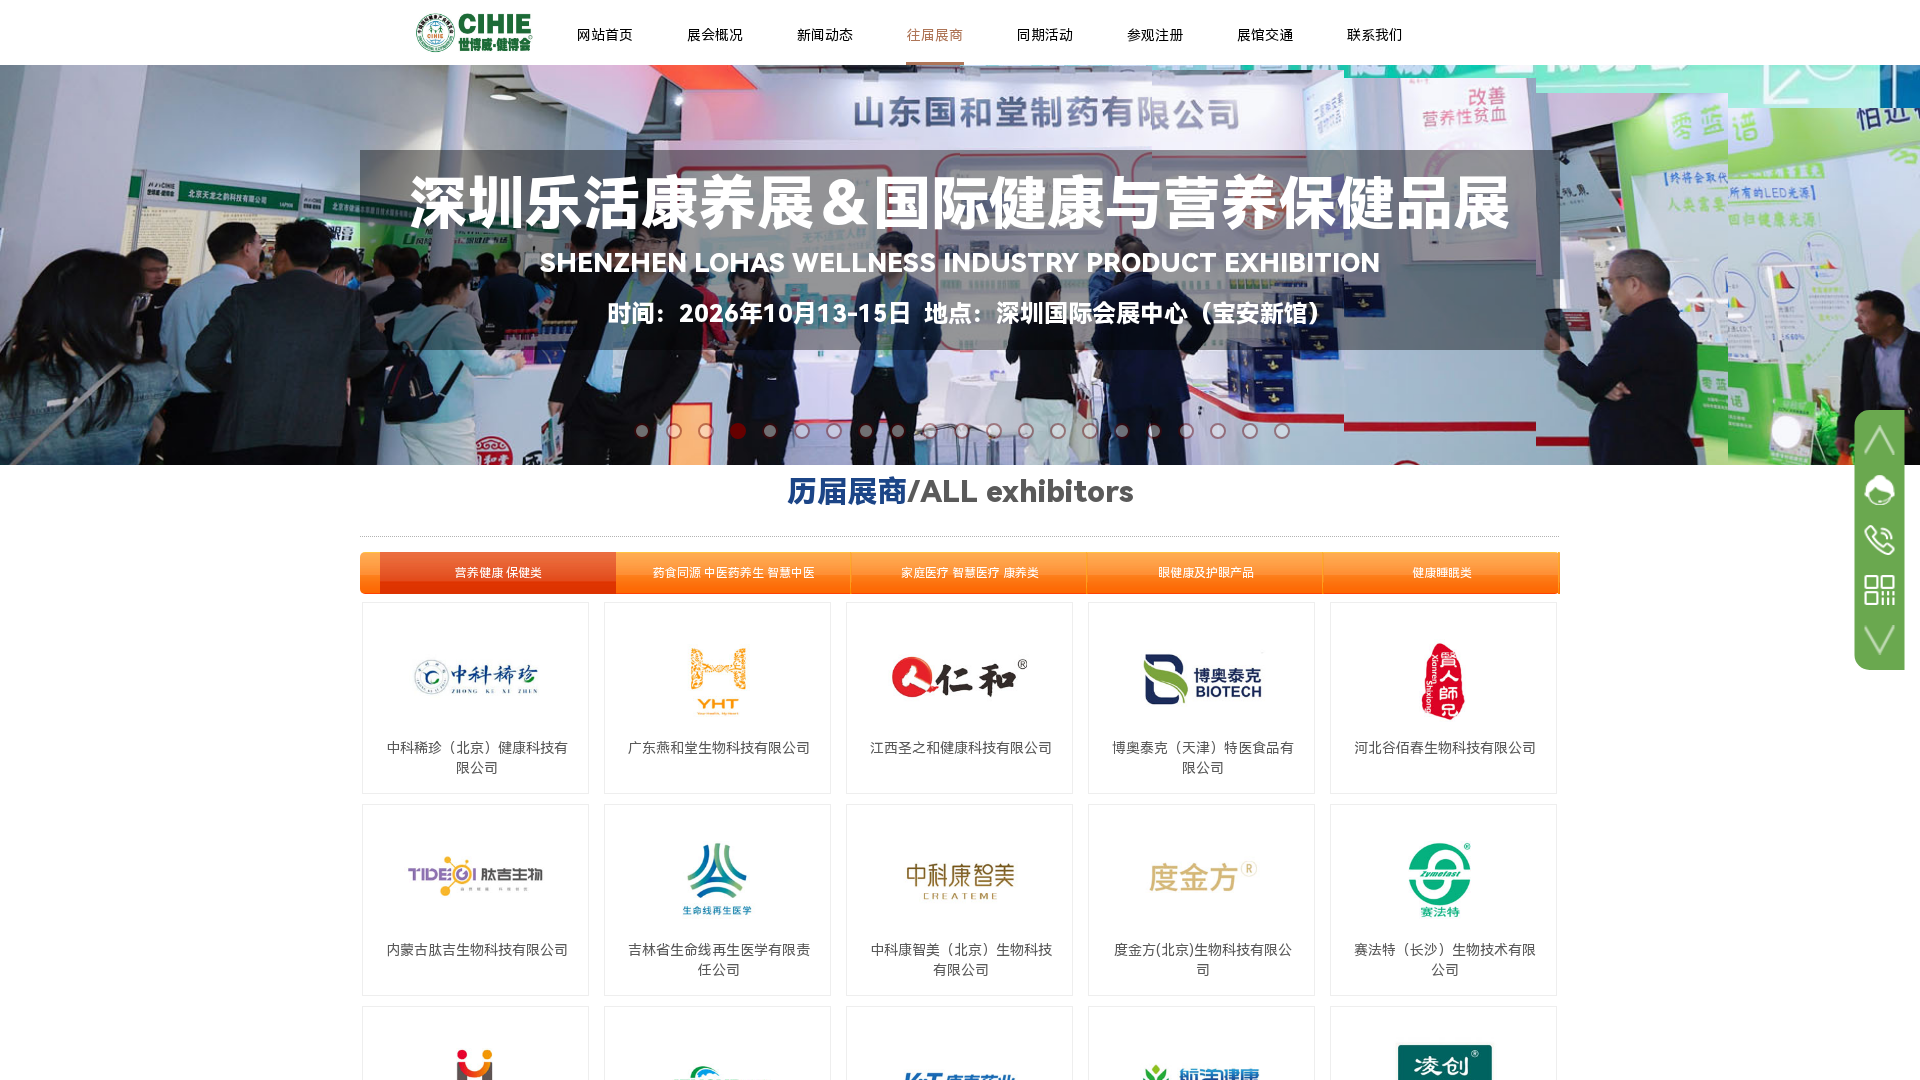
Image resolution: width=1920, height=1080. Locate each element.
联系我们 (1375, 35)
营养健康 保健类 (498, 573)
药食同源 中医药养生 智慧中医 (734, 573)
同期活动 (1045, 35)
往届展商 (935, 35)
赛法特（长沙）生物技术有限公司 (1445, 960)
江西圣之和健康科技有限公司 (961, 748)
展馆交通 (1265, 35)
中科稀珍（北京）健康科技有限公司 (477, 758)
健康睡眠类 (1442, 573)
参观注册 (1155, 35)
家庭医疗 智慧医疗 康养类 (970, 573)
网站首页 (605, 35)
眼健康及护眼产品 (1206, 573)
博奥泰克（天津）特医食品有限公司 (1203, 758)
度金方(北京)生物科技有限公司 (1203, 960)
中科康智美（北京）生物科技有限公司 (961, 960)
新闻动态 (825, 35)
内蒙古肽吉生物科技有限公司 (477, 950)
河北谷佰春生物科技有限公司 (1445, 748)
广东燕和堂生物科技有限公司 (719, 748)
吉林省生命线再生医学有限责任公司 (719, 960)
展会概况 (715, 35)
